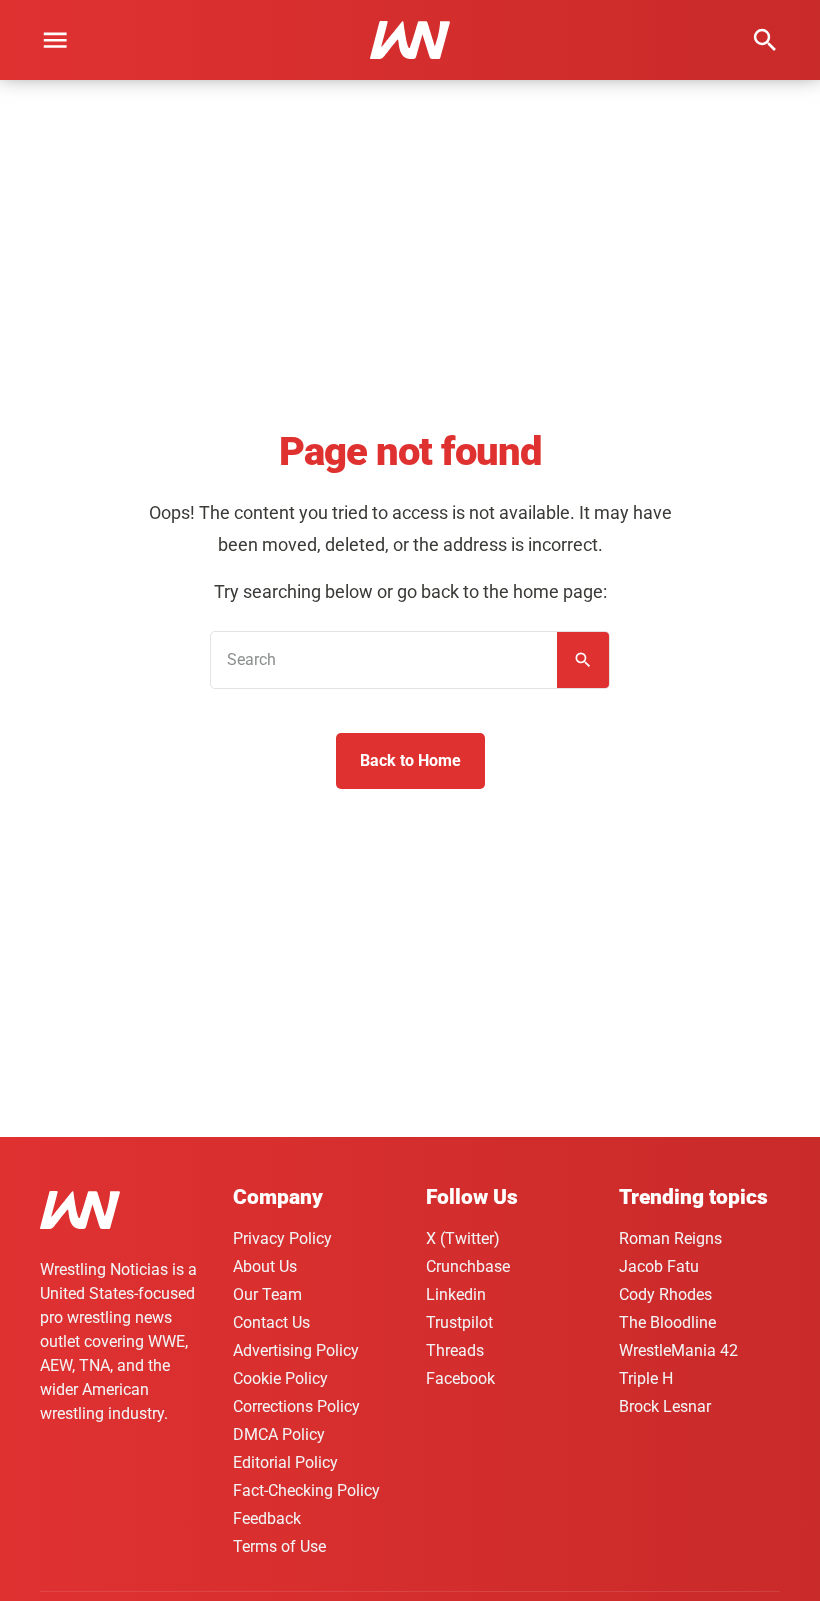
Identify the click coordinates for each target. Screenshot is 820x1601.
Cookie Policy (280, 1378)
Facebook (460, 1378)
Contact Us (271, 1322)
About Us (265, 1266)
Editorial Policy (285, 1462)
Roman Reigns (670, 1238)
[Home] (80, 1213)
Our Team (267, 1294)
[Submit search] (583, 660)
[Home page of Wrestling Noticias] (410, 40)
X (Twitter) (463, 1238)
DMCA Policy (279, 1434)
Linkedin (456, 1294)
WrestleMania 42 (678, 1350)
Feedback (267, 1518)
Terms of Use (279, 1546)
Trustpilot (459, 1322)
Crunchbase (468, 1266)
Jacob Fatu (659, 1266)
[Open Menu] (55, 40)
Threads (455, 1350)
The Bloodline (667, 1322)
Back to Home (410, 760)
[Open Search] (765, 40)
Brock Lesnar (665, 1406)
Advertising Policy (296, 1350)
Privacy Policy (282, 1238)
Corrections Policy (296, 1406)
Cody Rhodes (665, 1294)
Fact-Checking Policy (306, 1490)
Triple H (646, 1378)
